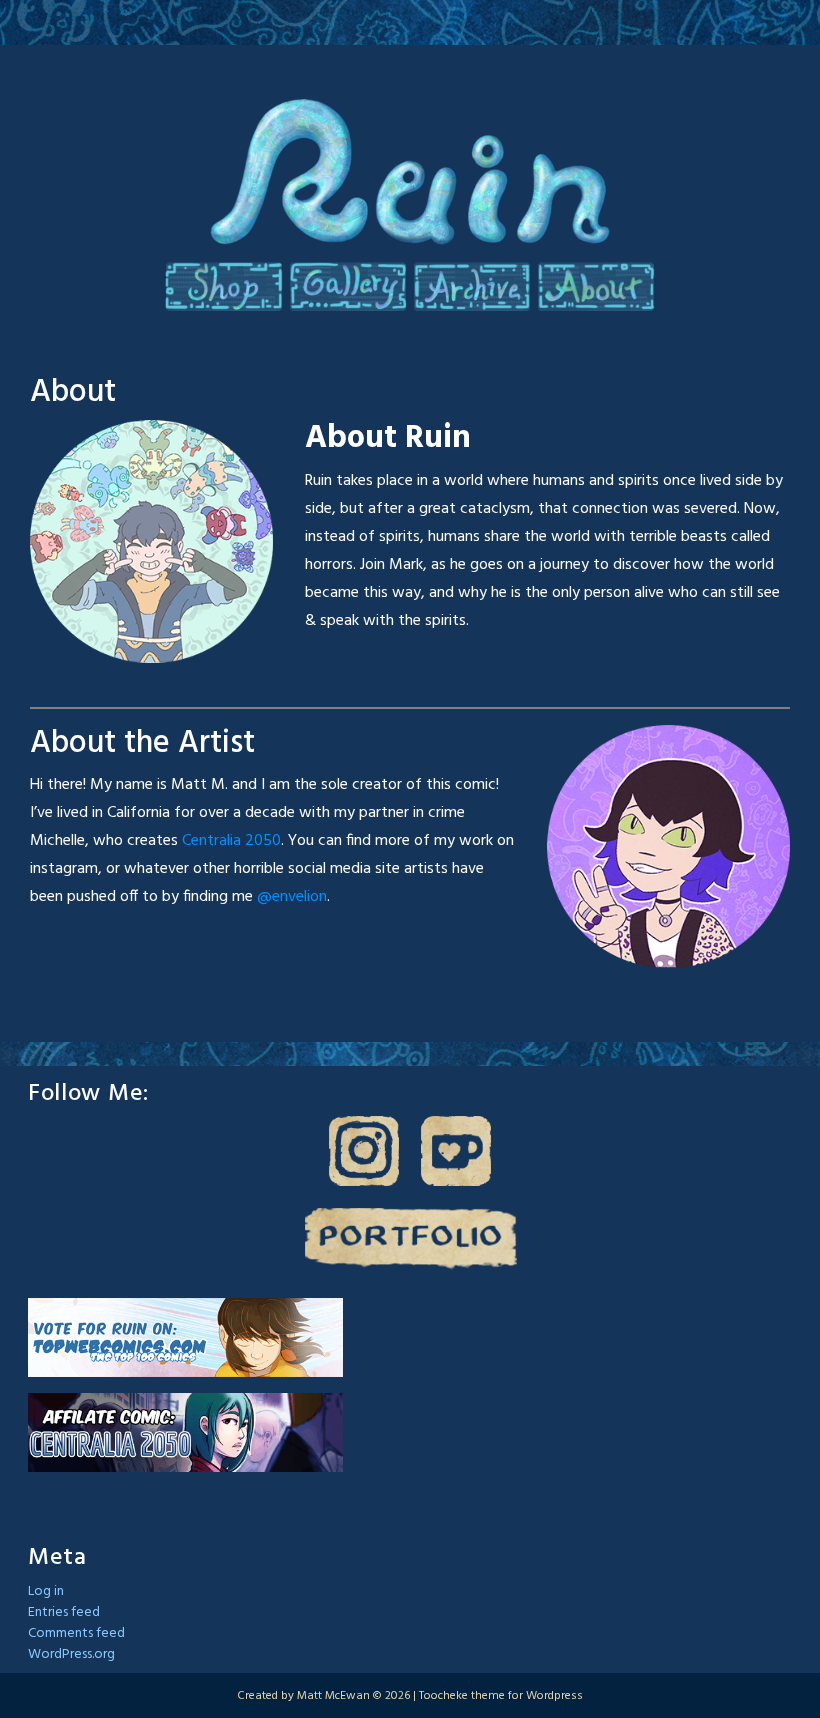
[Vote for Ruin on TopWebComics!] (185, 1337)
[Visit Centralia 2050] (185, 1432)
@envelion (292, 897)
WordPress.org (71, 1654)
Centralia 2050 (231, 841)
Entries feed (64, 1612)
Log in (46, 1591)
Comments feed (76, 1633)
